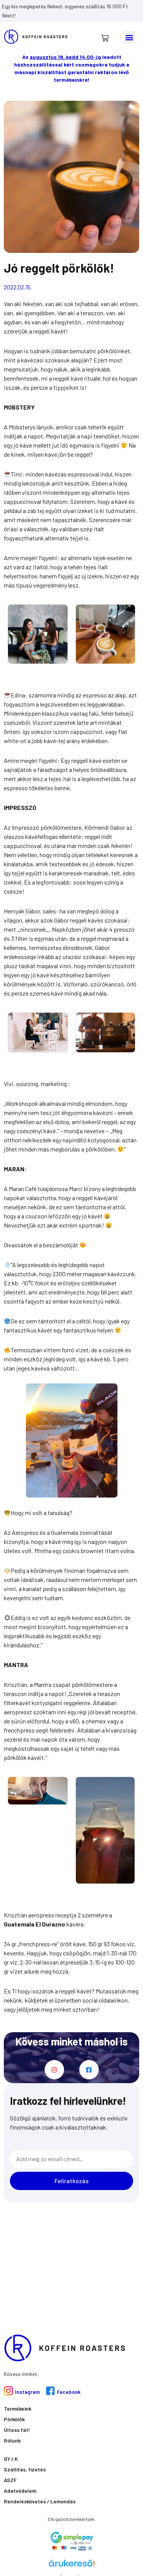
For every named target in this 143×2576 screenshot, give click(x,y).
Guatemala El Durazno (35, 1924)
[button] (129, 37)
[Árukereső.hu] (72, 2566)
